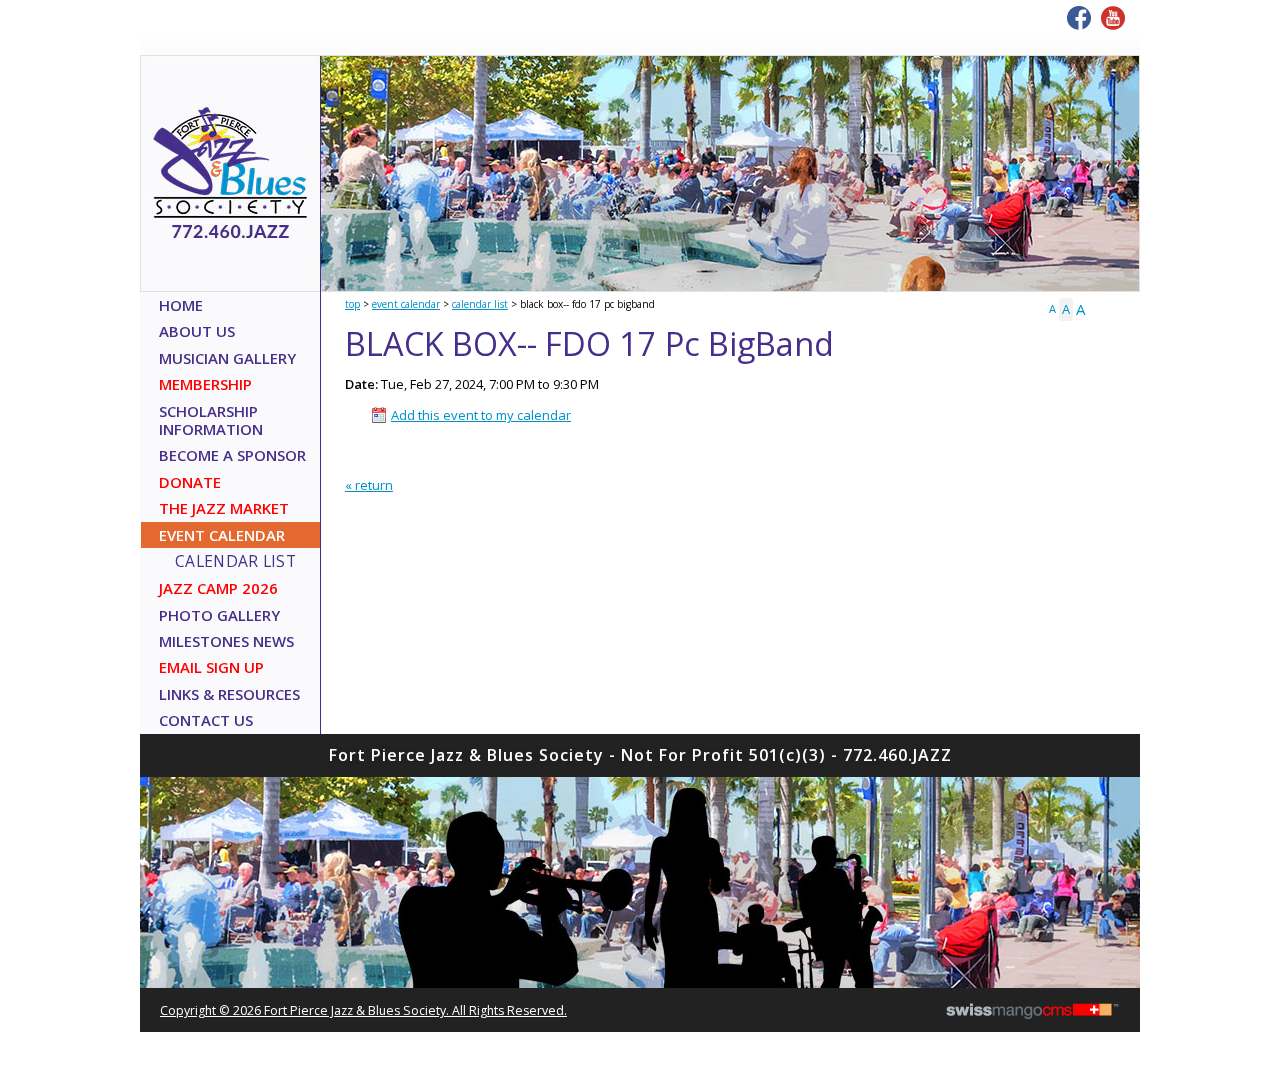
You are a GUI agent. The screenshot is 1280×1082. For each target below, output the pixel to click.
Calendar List (480, 304)
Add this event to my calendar (481, 415)
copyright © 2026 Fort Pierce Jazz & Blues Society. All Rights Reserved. (363, 1010)
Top (352, 304)
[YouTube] (1113, 18)
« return (369, 485)
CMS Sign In (151, 758)
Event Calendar (406, 304)
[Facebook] (1079, 18)
